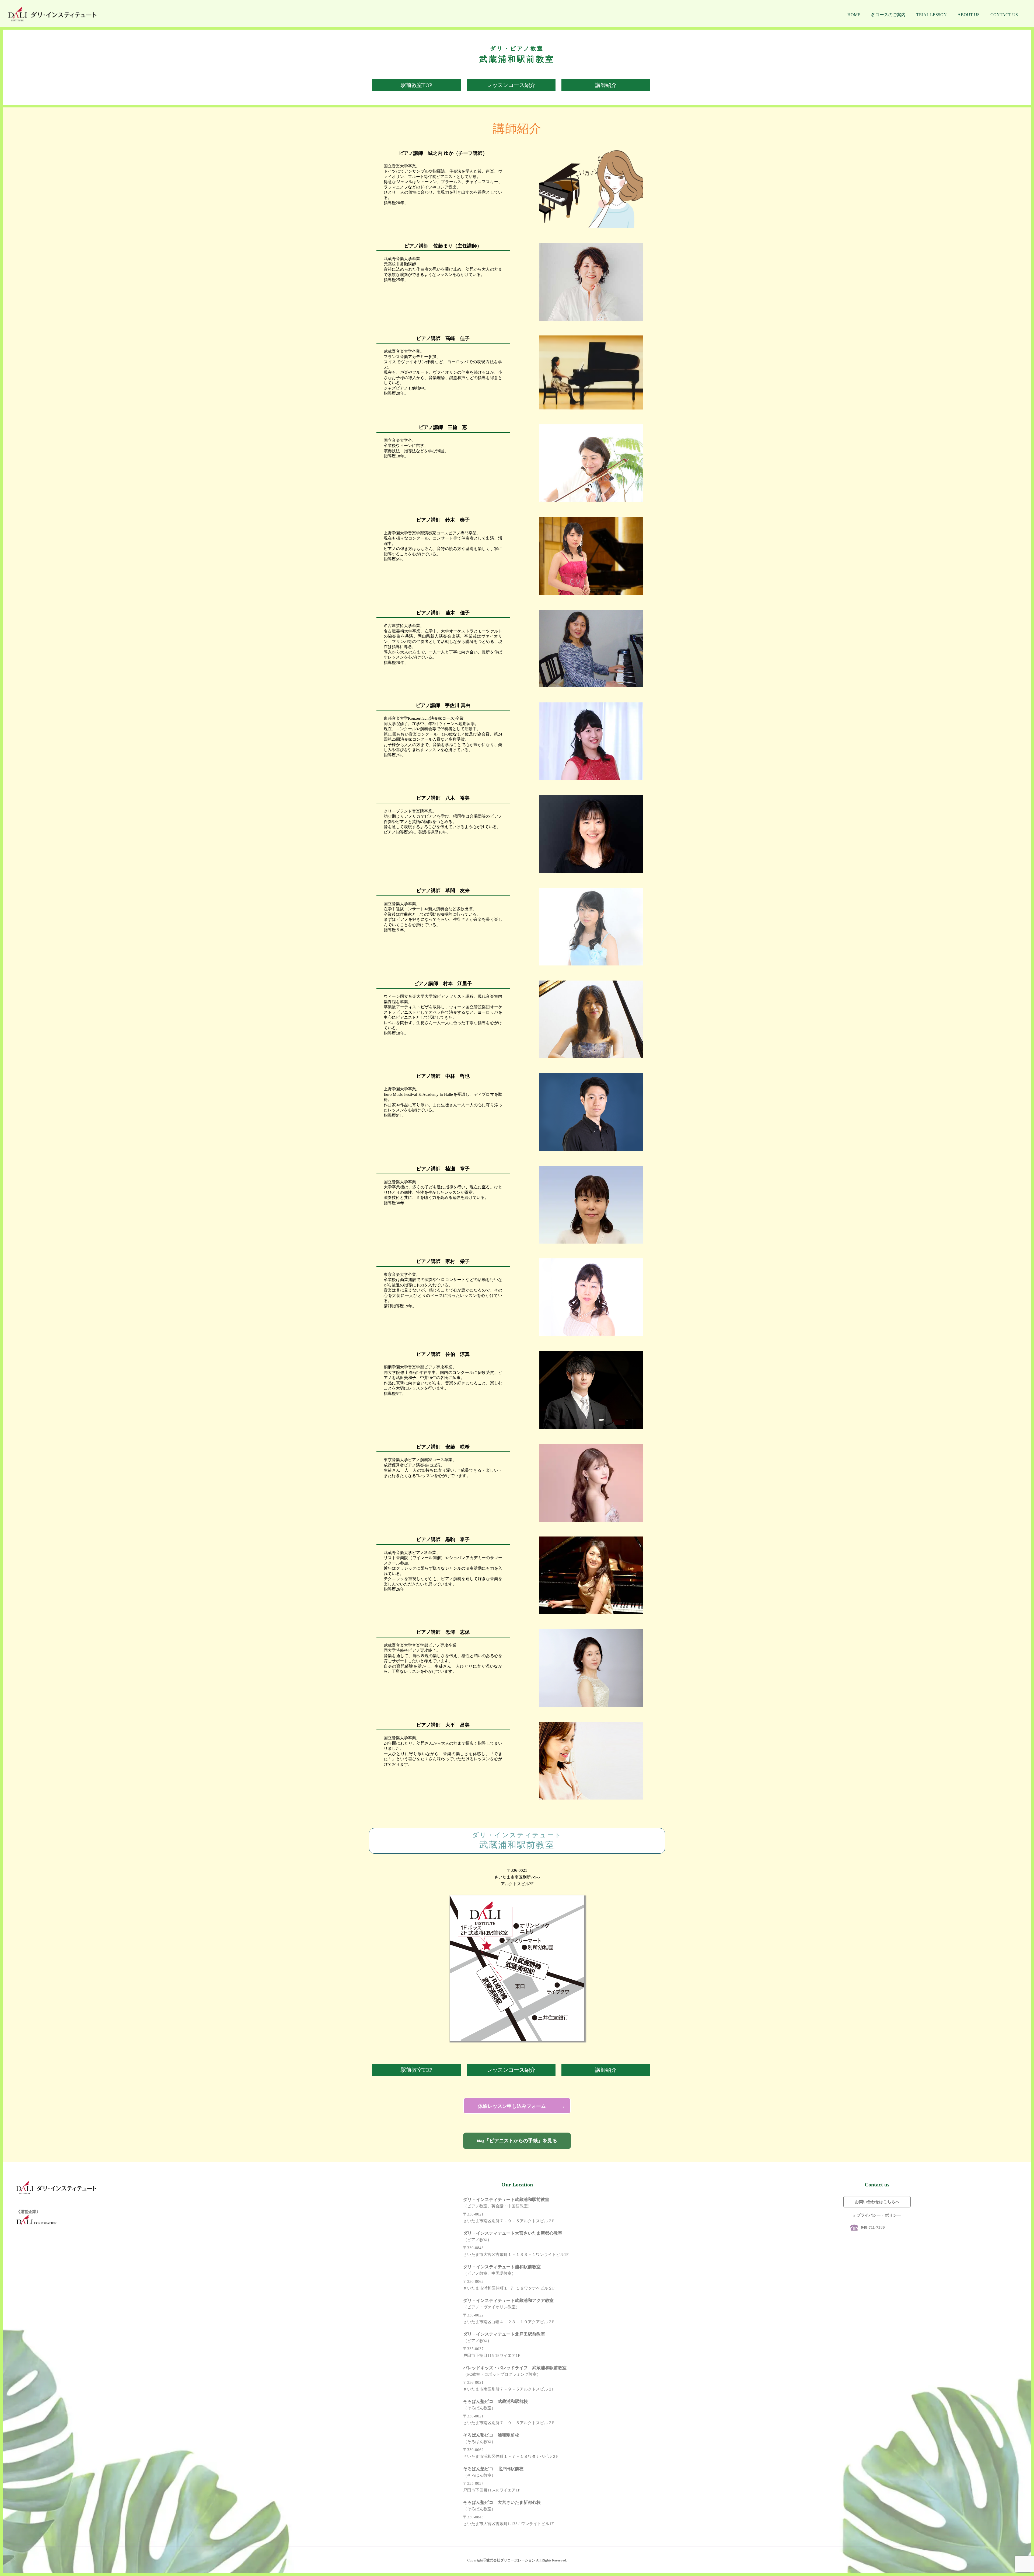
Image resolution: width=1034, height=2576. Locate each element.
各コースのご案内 (888, 15)
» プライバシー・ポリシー (877, 2215)
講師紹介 (606, 85)
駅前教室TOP (416, 85)
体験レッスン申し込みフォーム (512, 2106)
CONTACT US (1004, 15)
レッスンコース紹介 (511, 85)
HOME (854, 15)
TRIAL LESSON (932, 15)
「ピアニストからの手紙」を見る (517, 2141)
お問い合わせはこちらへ (877, 2202)
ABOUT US (969, 15)
